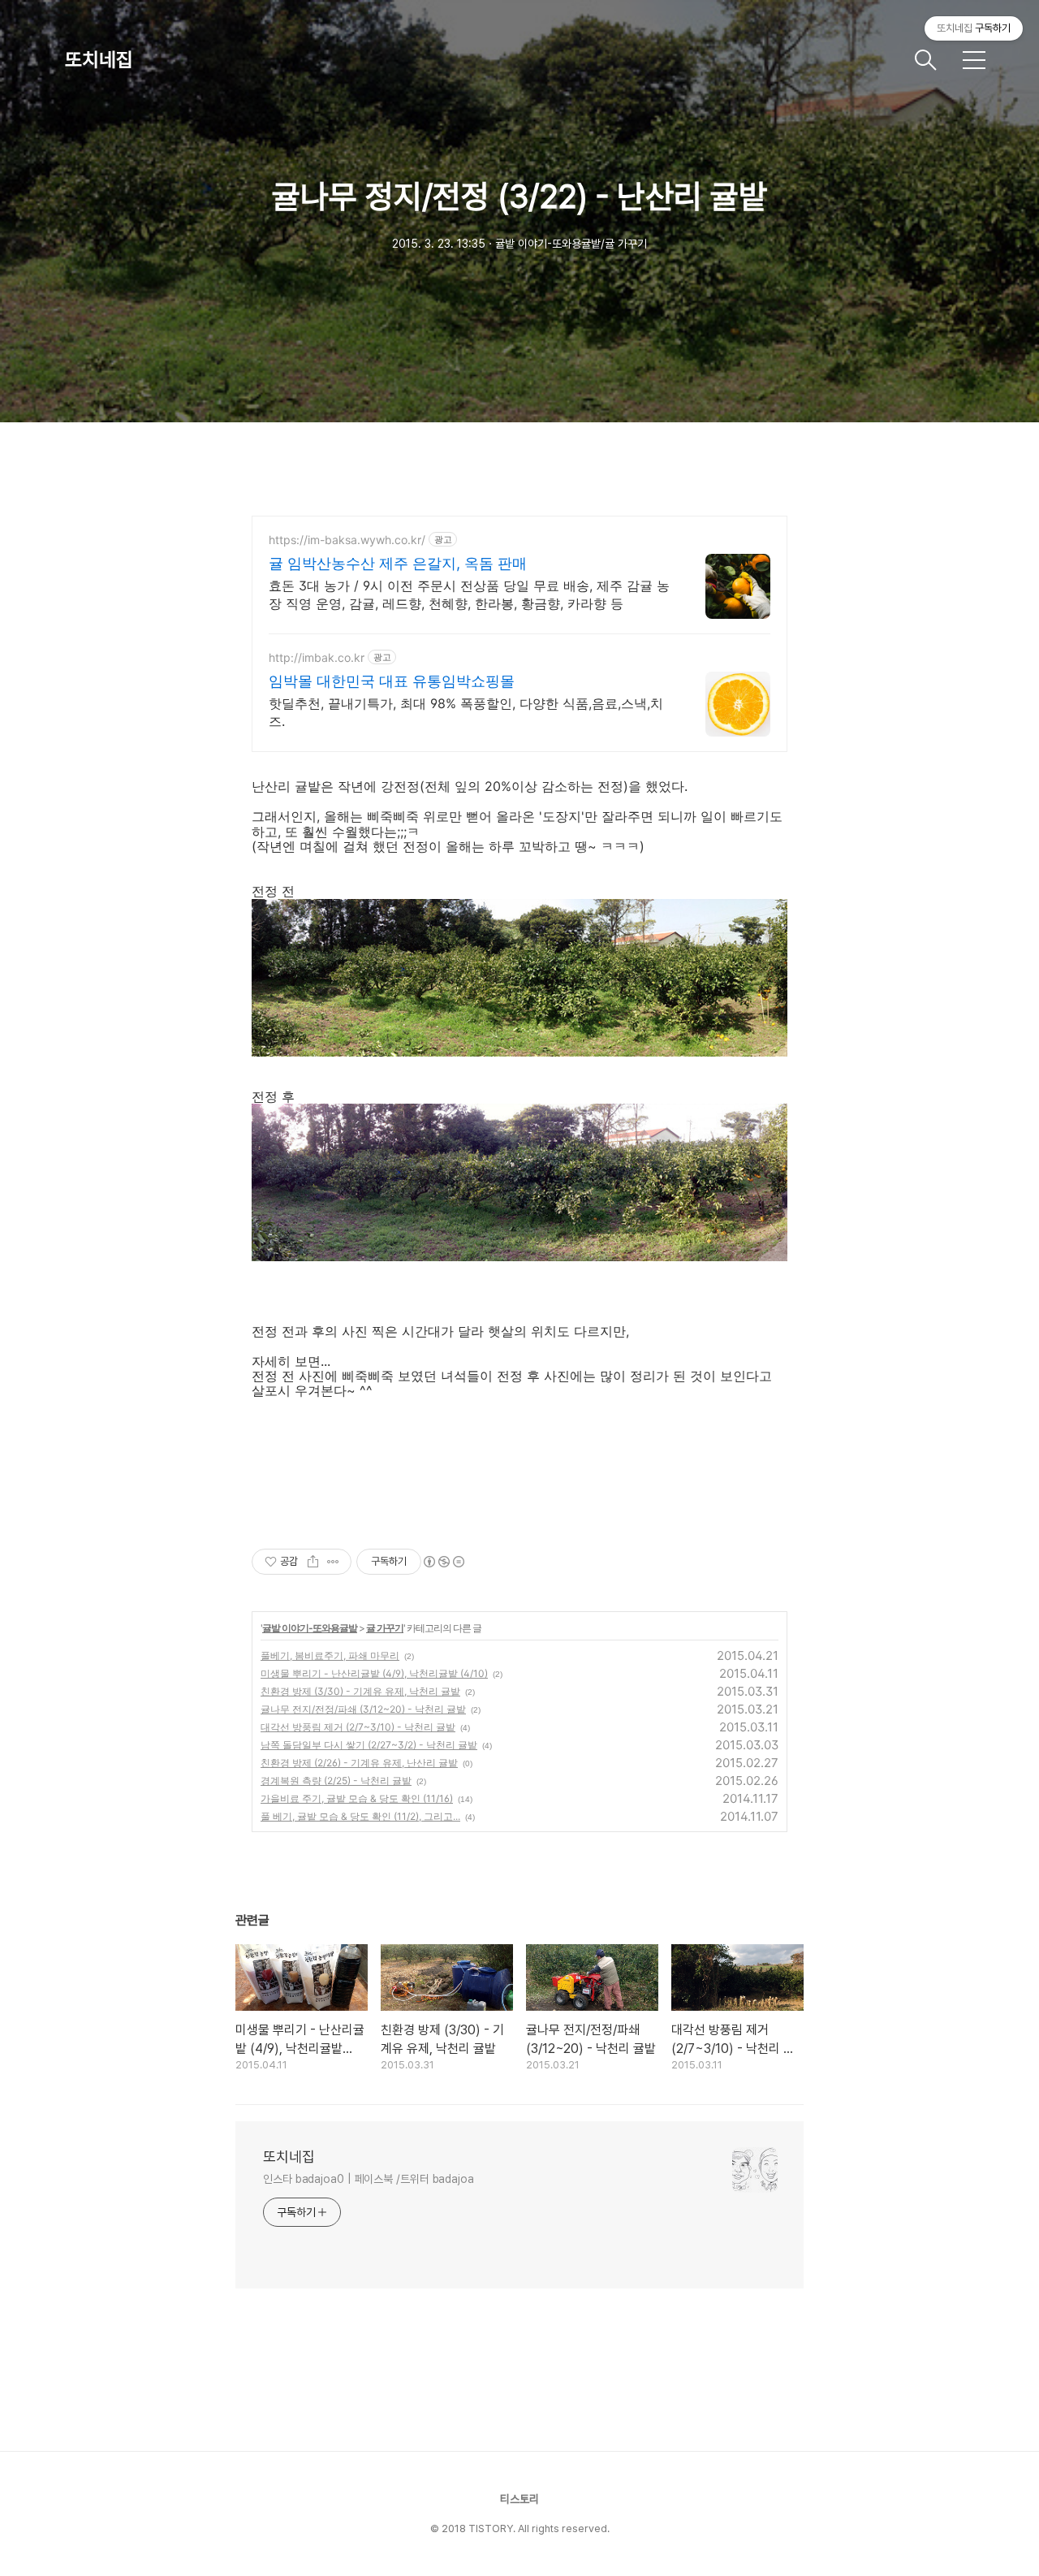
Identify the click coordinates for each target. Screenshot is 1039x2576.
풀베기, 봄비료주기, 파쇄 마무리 (330, 1655)
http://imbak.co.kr (317, 657)
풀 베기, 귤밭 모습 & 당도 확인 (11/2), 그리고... (360, 1816)
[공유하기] (313, 1562)
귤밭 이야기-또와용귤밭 (310, 1628)
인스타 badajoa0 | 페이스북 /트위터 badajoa (369, 2179)
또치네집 (99, 60)
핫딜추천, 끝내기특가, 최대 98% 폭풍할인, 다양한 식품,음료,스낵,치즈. (466, 712)
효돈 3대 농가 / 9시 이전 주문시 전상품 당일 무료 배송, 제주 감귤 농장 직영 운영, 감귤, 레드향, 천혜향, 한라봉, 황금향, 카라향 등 (469, 594)
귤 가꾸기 (385, 1628)
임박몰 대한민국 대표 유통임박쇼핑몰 (392, 681)
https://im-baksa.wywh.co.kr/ (347, 540)
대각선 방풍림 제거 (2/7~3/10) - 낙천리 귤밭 (358, 1727)
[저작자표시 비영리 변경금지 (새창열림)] (443, 1562)
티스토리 (519, 2499)
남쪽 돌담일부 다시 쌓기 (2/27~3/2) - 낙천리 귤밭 (369, 1745)
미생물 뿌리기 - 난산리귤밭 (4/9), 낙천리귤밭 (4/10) (374, 1673)
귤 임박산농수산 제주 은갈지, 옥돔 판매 (398, 563)
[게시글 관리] (333, 1562)
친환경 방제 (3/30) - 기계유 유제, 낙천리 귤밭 (360, 1691)
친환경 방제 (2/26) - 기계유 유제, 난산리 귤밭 (359, 1763)
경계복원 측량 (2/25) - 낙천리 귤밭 (336, 1781)
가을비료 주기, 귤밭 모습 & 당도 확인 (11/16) (357, 1798)
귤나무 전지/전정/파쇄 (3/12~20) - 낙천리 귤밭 (363, 1709)
